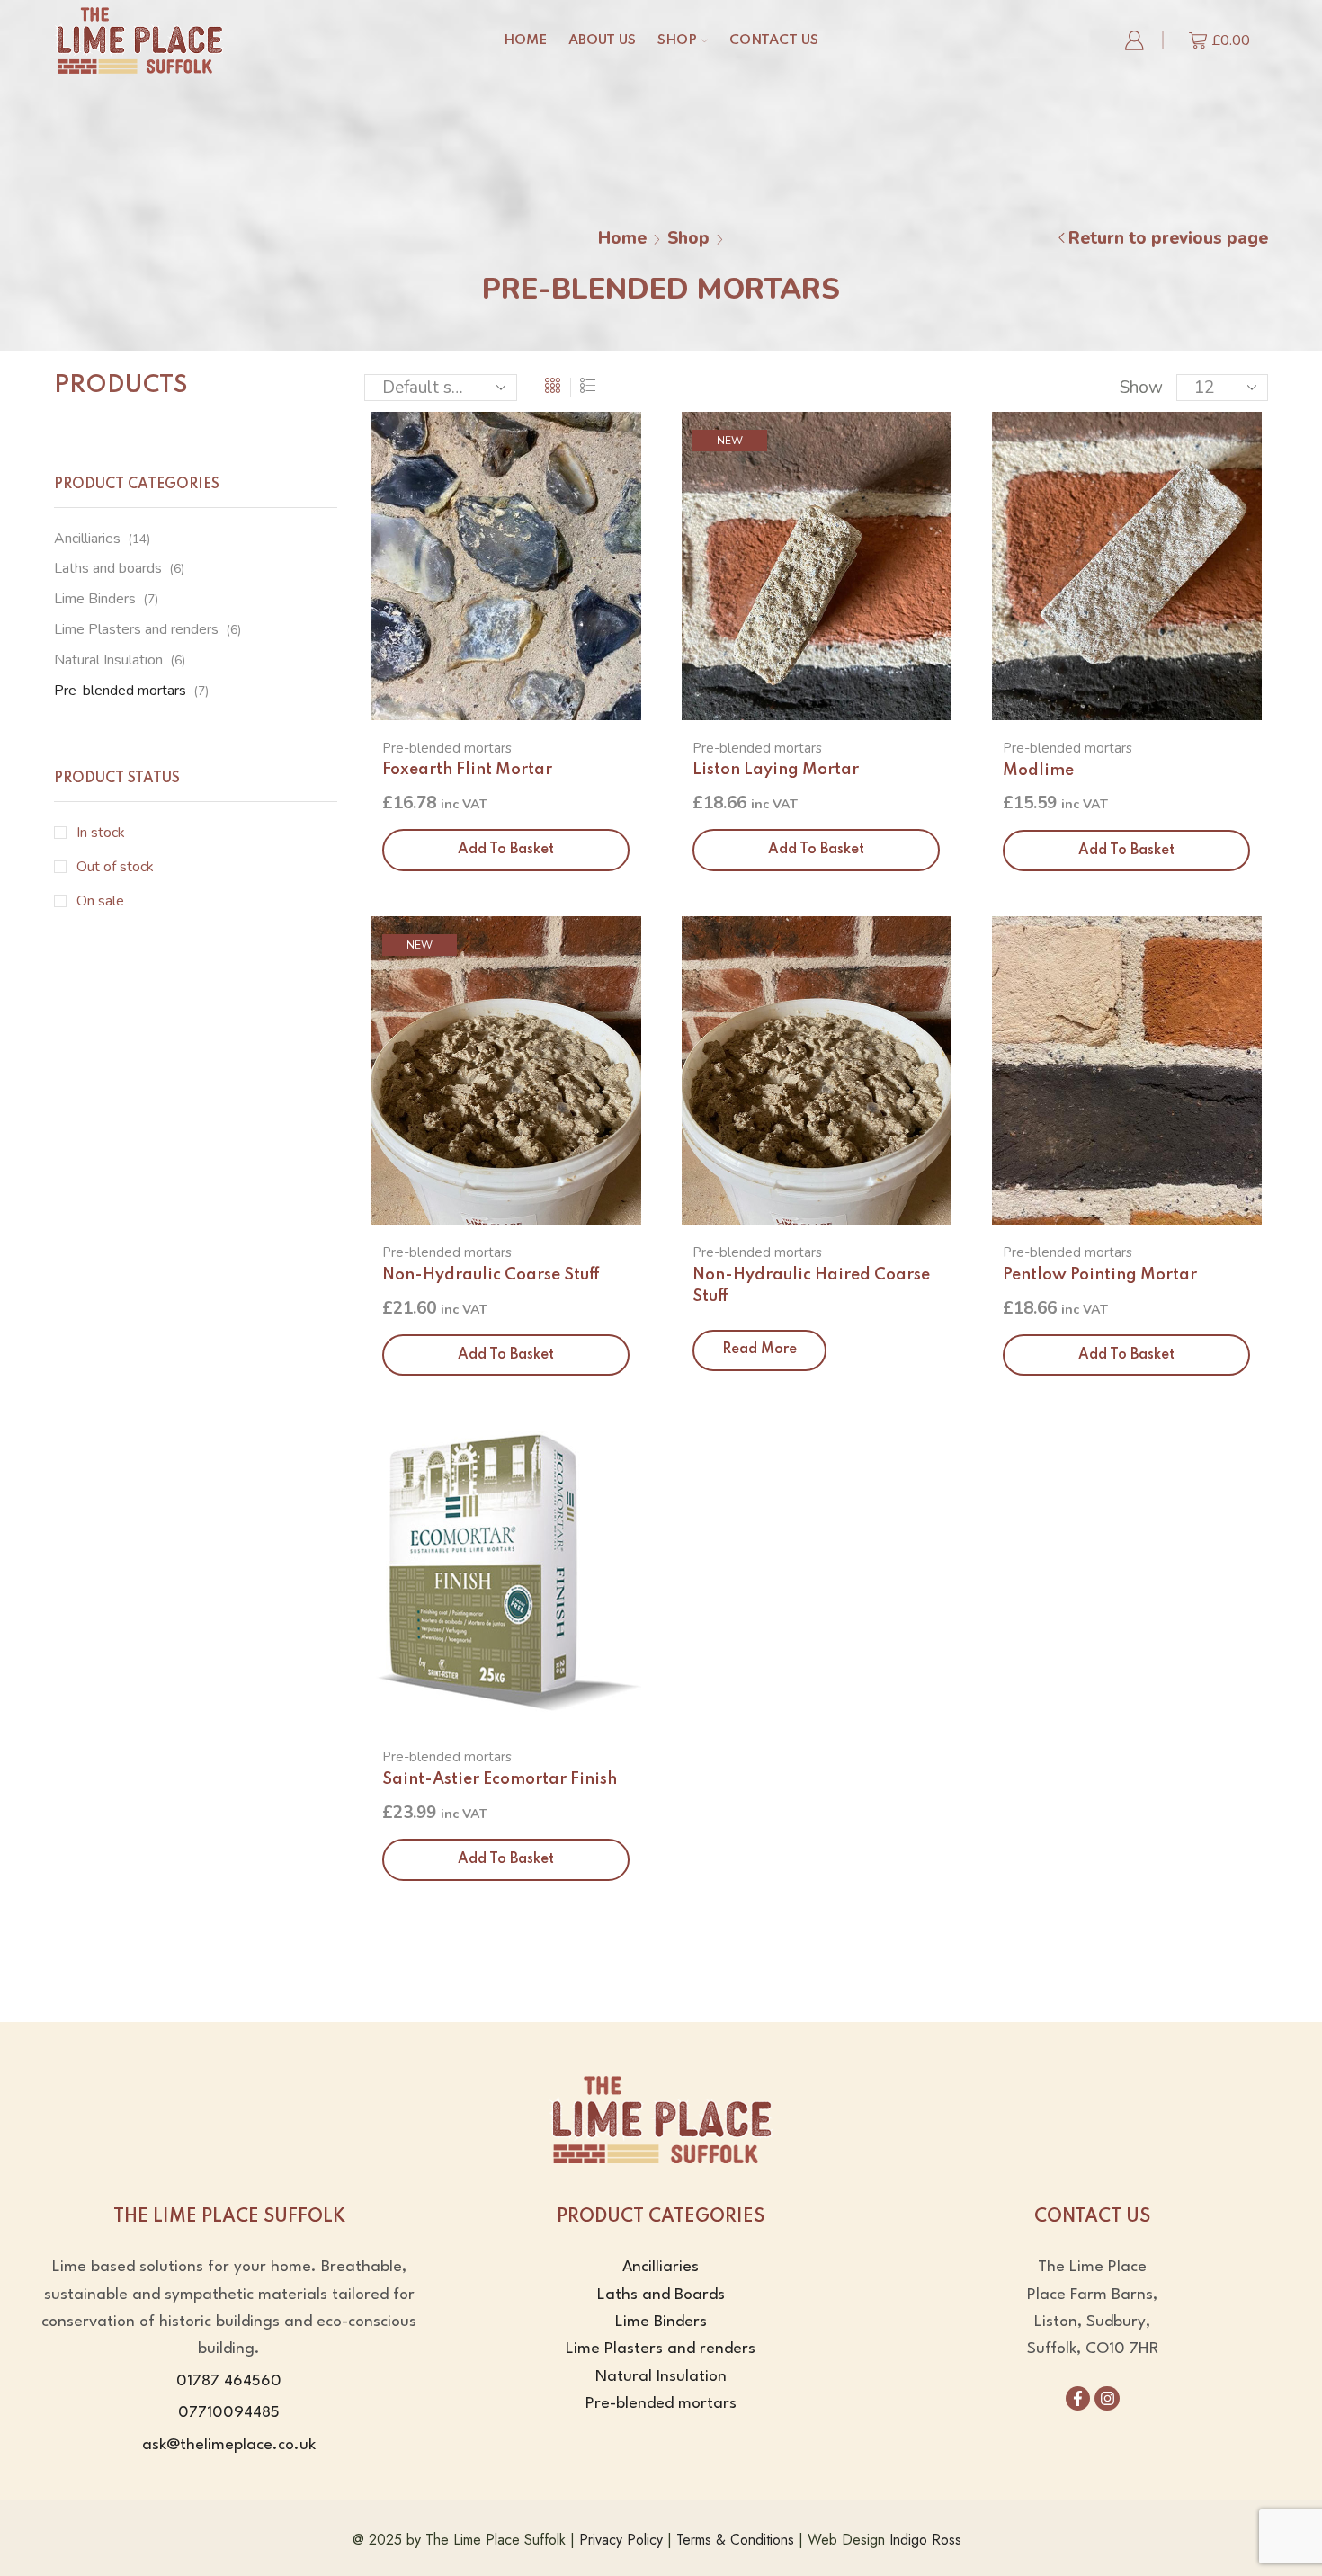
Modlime (1038, 771)
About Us (602, 40)
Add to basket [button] (506, 850)
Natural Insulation (108, 660)
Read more (759, 1350)
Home (525, 40)
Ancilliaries (87, 539)
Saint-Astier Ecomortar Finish (500, 1779)
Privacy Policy (621, 2540)
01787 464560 (229, 2381)
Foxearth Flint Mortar (467, 770)
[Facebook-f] (1078, 2398)
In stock (101, 833)
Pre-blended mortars (447, 748)
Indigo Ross (925, 2540)
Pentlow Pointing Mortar (1100, 1275)
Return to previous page (1168, 238)
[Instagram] (1107, 2398)
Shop (677, 40)
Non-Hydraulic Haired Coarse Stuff (811, 1286)
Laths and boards (108, 568)
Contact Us (774, 40)
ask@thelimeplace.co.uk (229, 2445)
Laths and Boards (661, 2295)
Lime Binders (95, 599)
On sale (100, 901)
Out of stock (115, 867)
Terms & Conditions (735, 2540)
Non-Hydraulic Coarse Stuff (491, 1275)
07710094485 (229, 2413)
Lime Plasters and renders (136, 629)
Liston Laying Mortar (776, 770)
